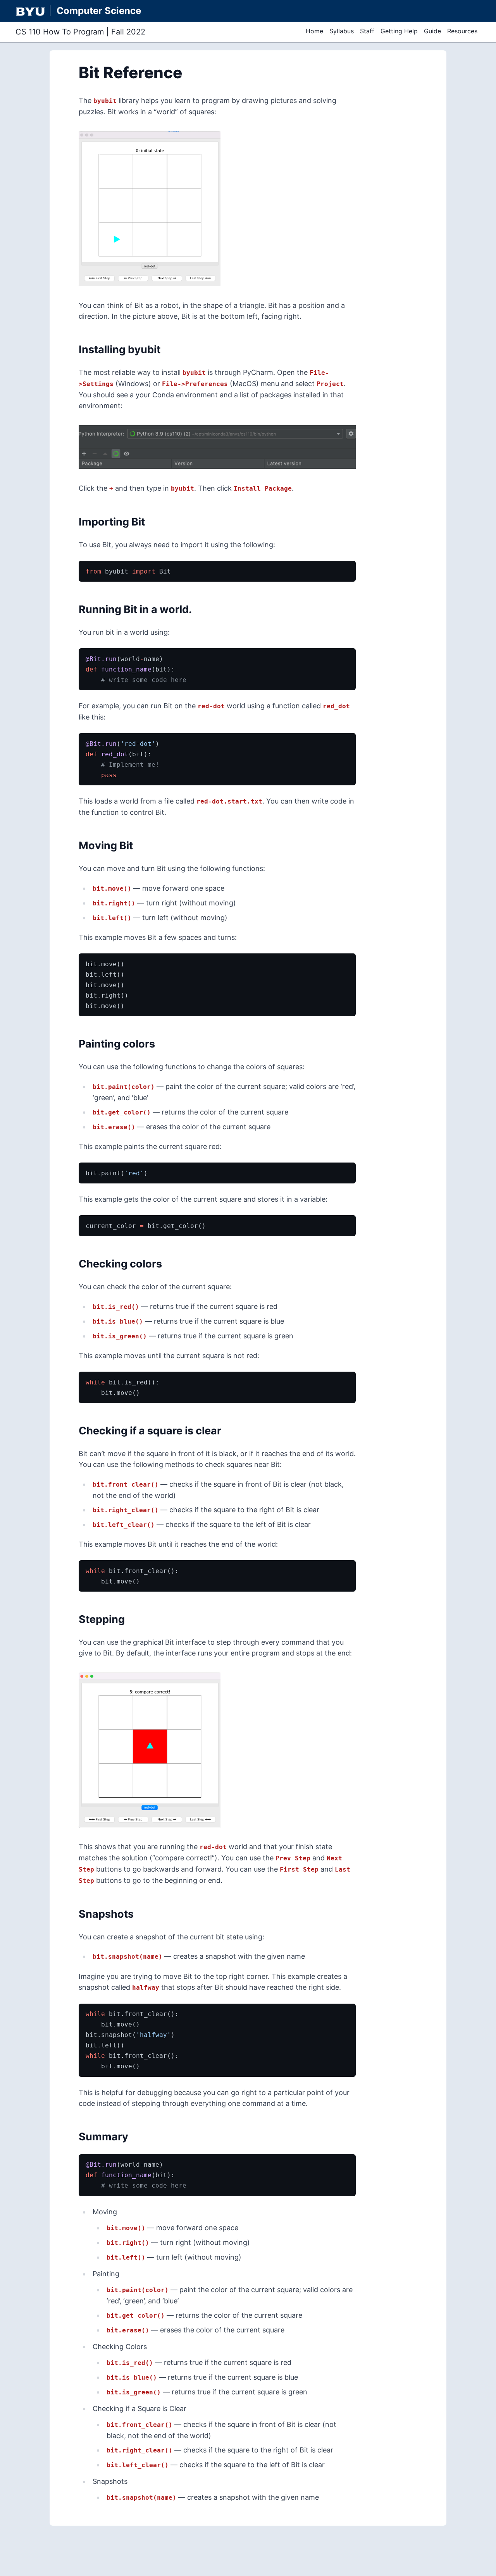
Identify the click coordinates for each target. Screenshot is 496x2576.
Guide (432, 31)
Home (314, 31)
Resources (462, 31)
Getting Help (399, 31)
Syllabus (342, 31)
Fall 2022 (128, 32)
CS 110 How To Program (60, 32)
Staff (367, 31)
